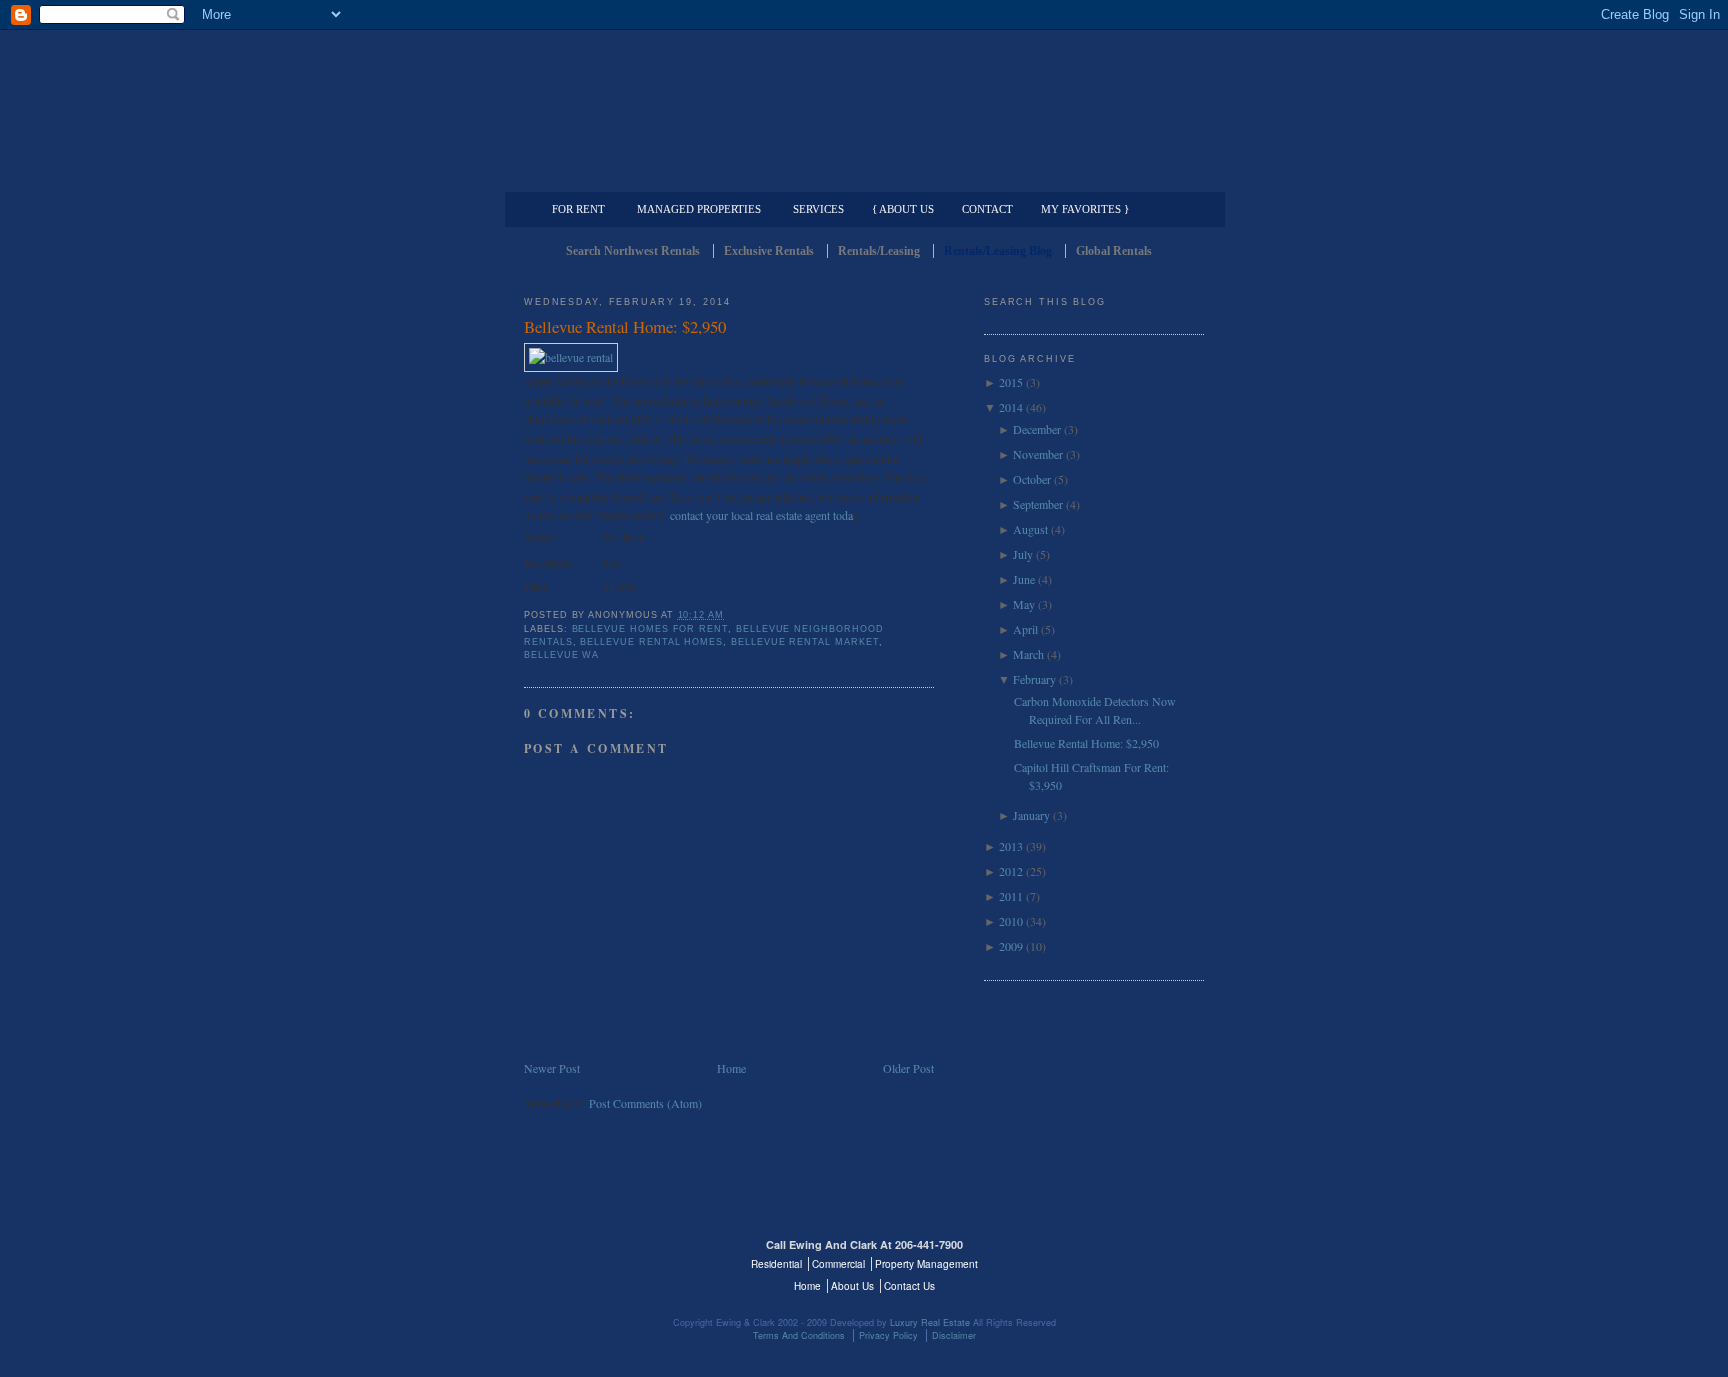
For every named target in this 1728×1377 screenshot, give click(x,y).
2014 (1011, 407)
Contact (987, 209)
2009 (1011, 946)
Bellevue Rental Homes (651, 642)
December (1037, 429)
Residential (776, 1264)
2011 (1011, 896)
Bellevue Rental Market (805, 642)
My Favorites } (1085, 209)
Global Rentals (1114, 251)
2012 (1011, 871)
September (1038, 504)
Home (731, 1068)
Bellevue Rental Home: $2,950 (625, 326)
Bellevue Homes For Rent (650, 629)
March (1028, 654)
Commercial (860, 176)
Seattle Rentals (864, 95)
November (1038, 454)
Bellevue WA (561, 655)
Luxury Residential (626, 176)
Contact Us (909, 1286)
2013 (1011, 846)
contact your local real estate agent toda (761, 515)
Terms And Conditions (799, 1335)
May (1024, 604)
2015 (1011, 382)
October (1032, 479)
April (1025, 629)
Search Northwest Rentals (633, 251)
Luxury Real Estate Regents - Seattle (611, 1257)
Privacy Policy (888, 1335)
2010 (1011, 921)
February (1034, 679)
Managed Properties (699, 209)
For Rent (578, 209)
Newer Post (552, 1068)
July (1023, 554)
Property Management (1099, 176)
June (1024, 579)
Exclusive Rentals (769, 251)
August (1030, 529)
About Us (852, 1286)
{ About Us (903, 209)
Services (818, 209)
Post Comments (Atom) (645, 1103)
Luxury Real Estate (1117, 1257)
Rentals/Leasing (879, 251)
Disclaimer (954, 1335)
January (1031, 815)
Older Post (908, 1068)
